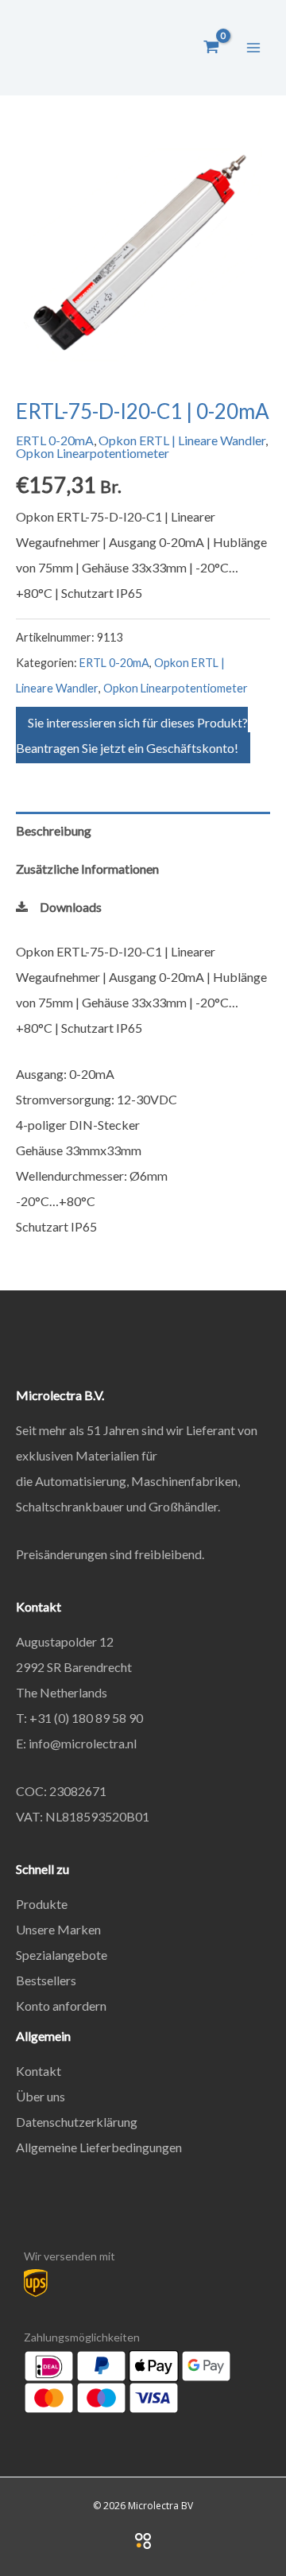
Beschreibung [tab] (54, 830)
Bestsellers (46, 1980)
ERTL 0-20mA (55, 440)
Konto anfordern (61, 2006)
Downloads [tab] (71, 907)
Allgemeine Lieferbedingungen (99, 2147)
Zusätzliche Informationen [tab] (87, 869)
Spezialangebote (62, 1955)
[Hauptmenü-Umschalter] (253, 47)
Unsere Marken (58, 1929)
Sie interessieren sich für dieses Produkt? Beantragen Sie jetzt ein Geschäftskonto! (132, 735)
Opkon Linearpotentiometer (93, 453)
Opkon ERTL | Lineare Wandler (182, 440)
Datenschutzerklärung (77, 2122)
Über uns (41, 2096)
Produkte (42, 1904)
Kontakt (39, 2071)
